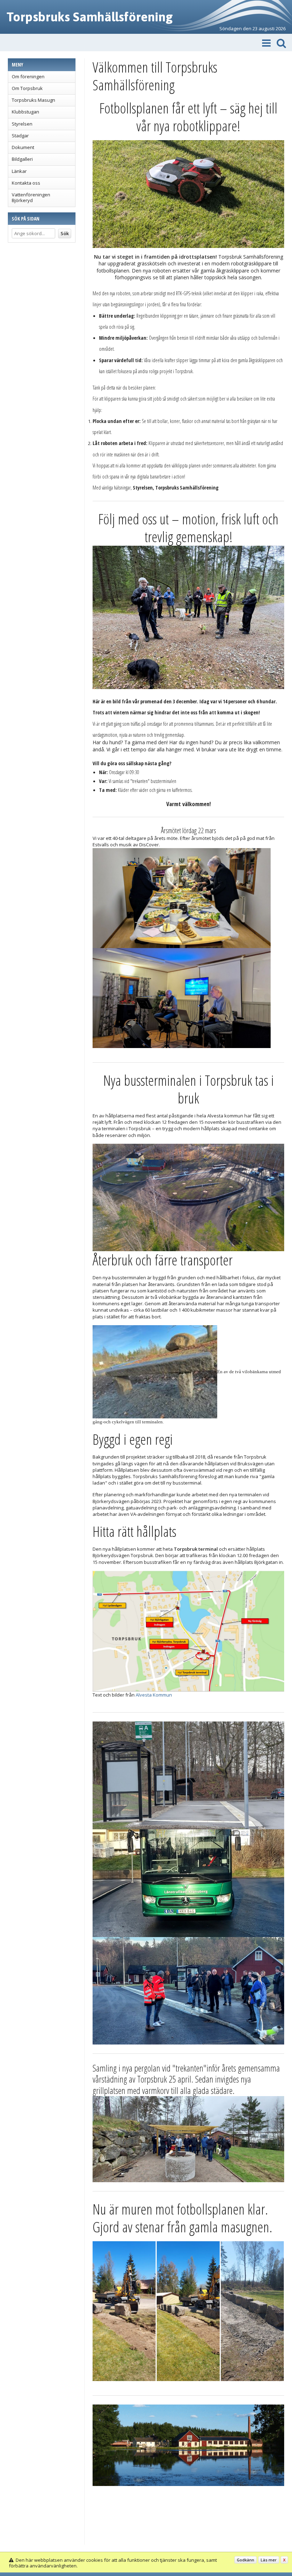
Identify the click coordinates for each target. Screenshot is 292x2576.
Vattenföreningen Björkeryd (31, 197)
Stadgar (20, 136)
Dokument (23, 147)
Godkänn (246, 2560)
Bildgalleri (22, 159)
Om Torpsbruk (27, 88)
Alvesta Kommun (154, 1695)
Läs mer (269, 2560)
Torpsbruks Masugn (33, 100)
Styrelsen (22, 124)
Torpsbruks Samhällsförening (90, 17)
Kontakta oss (26, 183)
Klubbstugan (25, 112)
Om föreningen (28, 76)
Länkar (19, 171)
